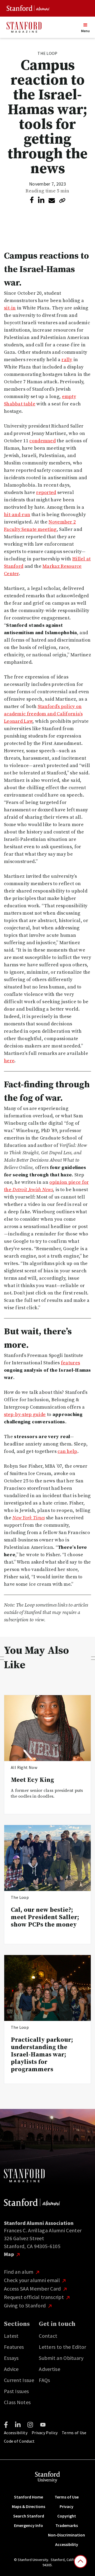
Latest (11, 2336)
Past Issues (16, 2391)
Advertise (49, 2369)
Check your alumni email (32, 2280)
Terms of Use (74, 2433)
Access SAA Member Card (33, 2289)
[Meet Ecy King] (47, 1728)
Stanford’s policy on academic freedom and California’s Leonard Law (43, 714)
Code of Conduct (19, 2441)
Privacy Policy (45, 2433)
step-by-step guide (25, 1415)
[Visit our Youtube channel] (43, 2425)
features (70, 1363)
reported (46, 493)
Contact (48, 2336)
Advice (11, 2369)
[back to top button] (80, 2562)
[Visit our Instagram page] (30, 2425)
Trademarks (67, 2525)
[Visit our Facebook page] (6, 2425)
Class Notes (17, 2402)
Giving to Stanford (25, 2305)
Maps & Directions (28, 2506)
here (9, 1061)
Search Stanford (29, 2516)
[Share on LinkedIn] (41, 200)
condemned (42, 441)
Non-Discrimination (66, 2535)
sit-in (10, 308)
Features (14, 2347)
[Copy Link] (62, 200)
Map (9, 2254)
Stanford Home (28, 2497)
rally (67, 360)
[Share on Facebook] (32, 200)
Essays (11, 2358)
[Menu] (85, 25)
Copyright (67, 2516)
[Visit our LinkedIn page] (18, 2425)
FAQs (44, 2380)
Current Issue (19, 2380)
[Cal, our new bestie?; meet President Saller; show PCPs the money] (47, 1858)
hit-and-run (17, 515)
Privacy (66, 2506)
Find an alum (19, 2272)
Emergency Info (28, 2525)
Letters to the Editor (62, 2347)
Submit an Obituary (61, 2358)
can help (67, 1451)
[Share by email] (52, 201)
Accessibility (16, 2433)
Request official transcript (34, 2297)
